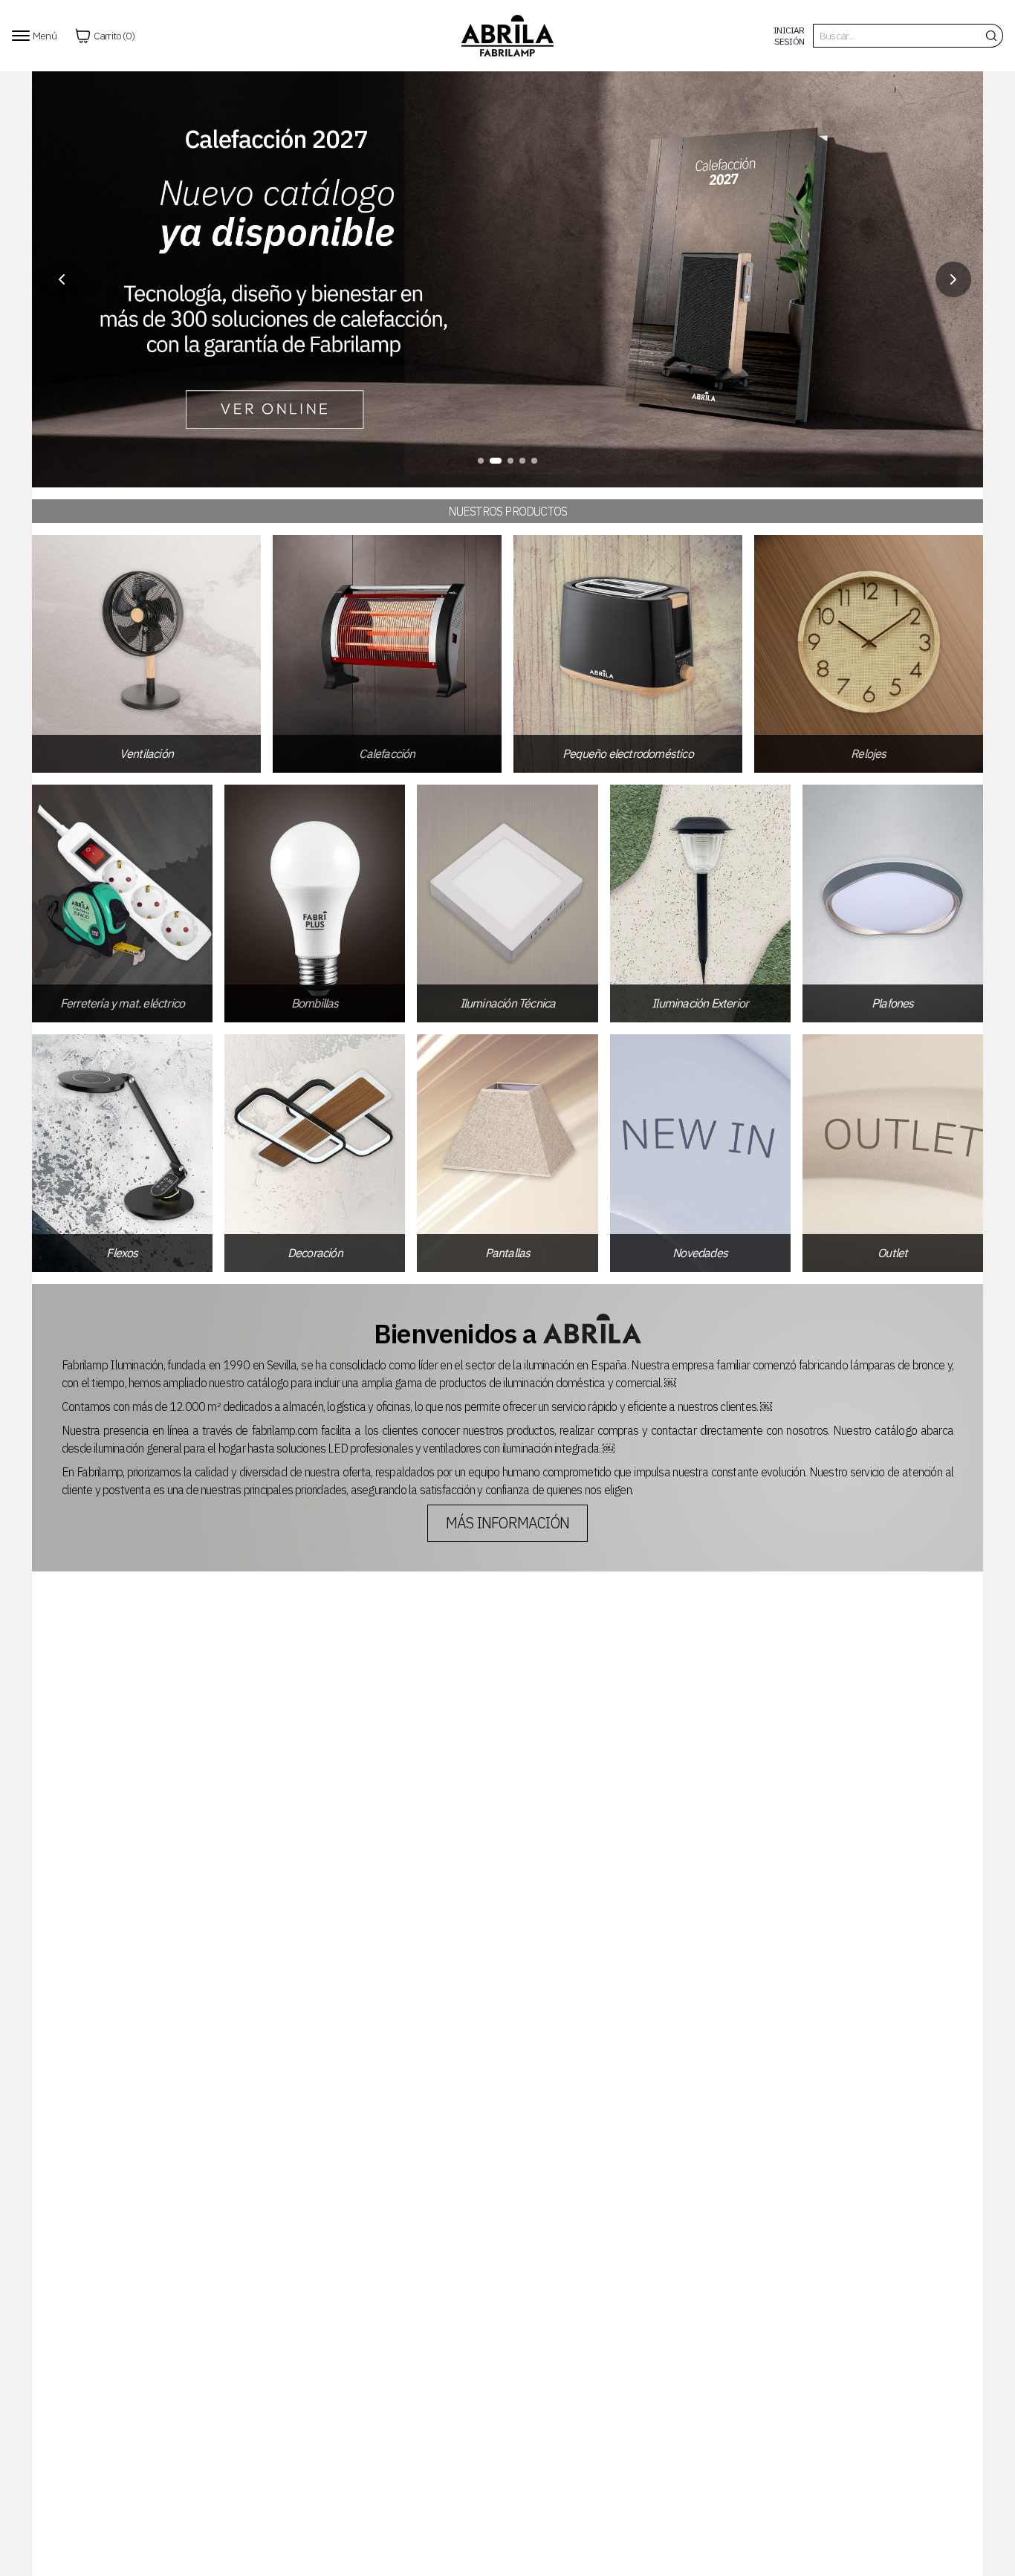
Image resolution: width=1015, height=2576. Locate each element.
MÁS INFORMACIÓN (507, 1523)
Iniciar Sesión (789, 36)
